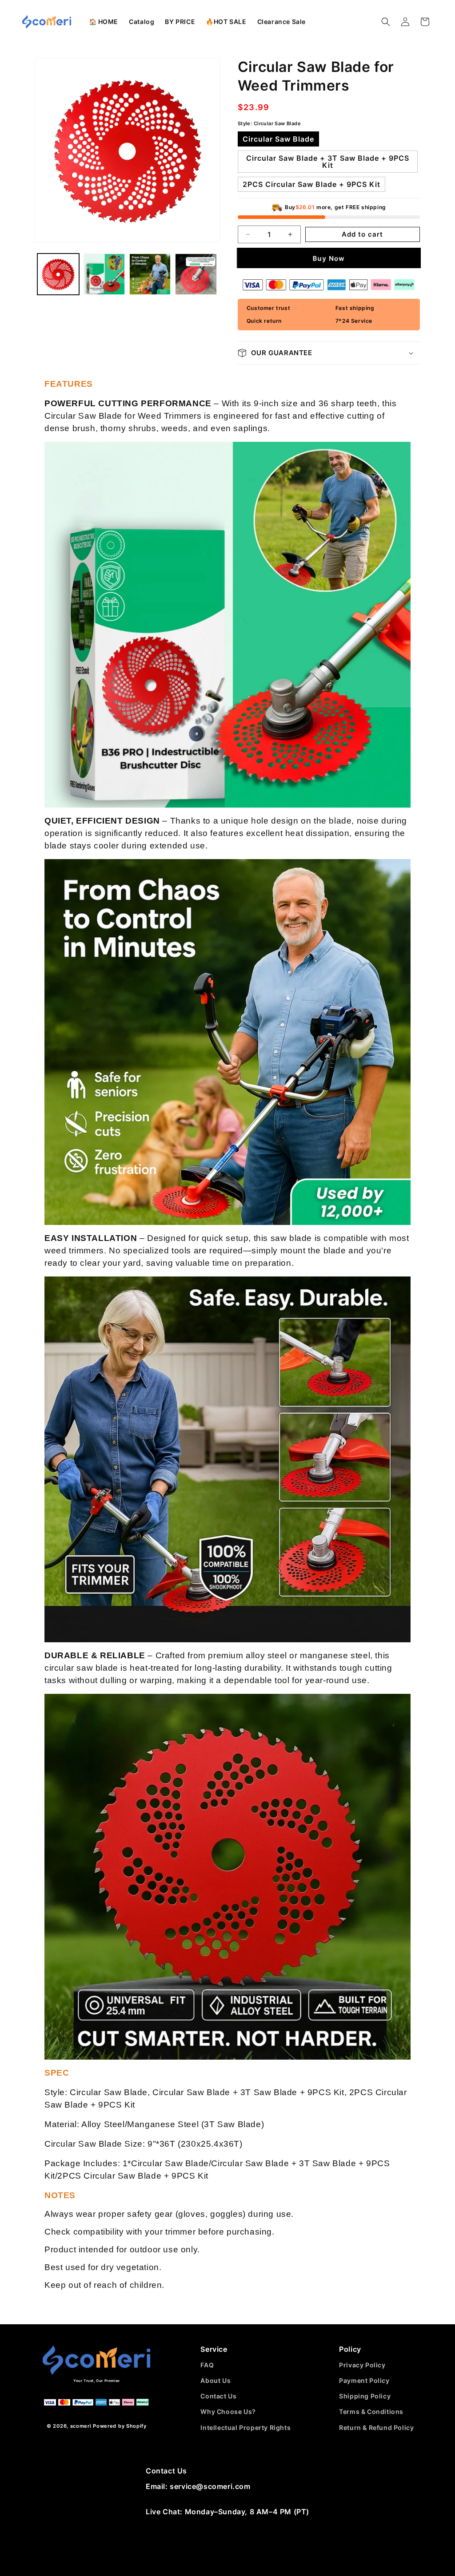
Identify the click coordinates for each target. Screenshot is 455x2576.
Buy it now (329, 258)
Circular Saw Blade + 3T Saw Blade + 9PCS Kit (328, 162)
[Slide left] (52, 150)
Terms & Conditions (371, 2412)
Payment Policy (364, 2380)
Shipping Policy (365, 2396)
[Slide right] (204, 150)
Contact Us (218, 2396)
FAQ (207, 2365)
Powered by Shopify (120, 2426)
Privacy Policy (362, 2365)
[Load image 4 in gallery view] (196, 274)
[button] (142, 22)
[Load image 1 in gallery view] (58, 274)
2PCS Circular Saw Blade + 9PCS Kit (311, 184)
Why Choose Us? (228, 2412)
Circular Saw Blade (278, 139)
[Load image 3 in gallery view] (150, 274)
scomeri (81, 2426)
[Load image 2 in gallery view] (104, 274)
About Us (216, 2380)
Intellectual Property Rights (245, 2427)
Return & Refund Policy (376, 2427)
